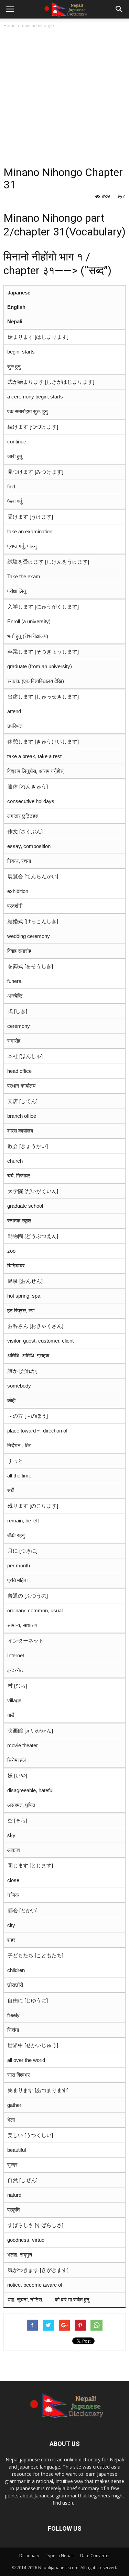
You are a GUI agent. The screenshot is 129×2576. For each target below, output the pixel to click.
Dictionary (29, 2556)
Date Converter (95, 2556)
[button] (119, 9)
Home (9, 26)
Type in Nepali (60, 2556)
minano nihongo (38, 26)
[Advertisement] (64, 97)
